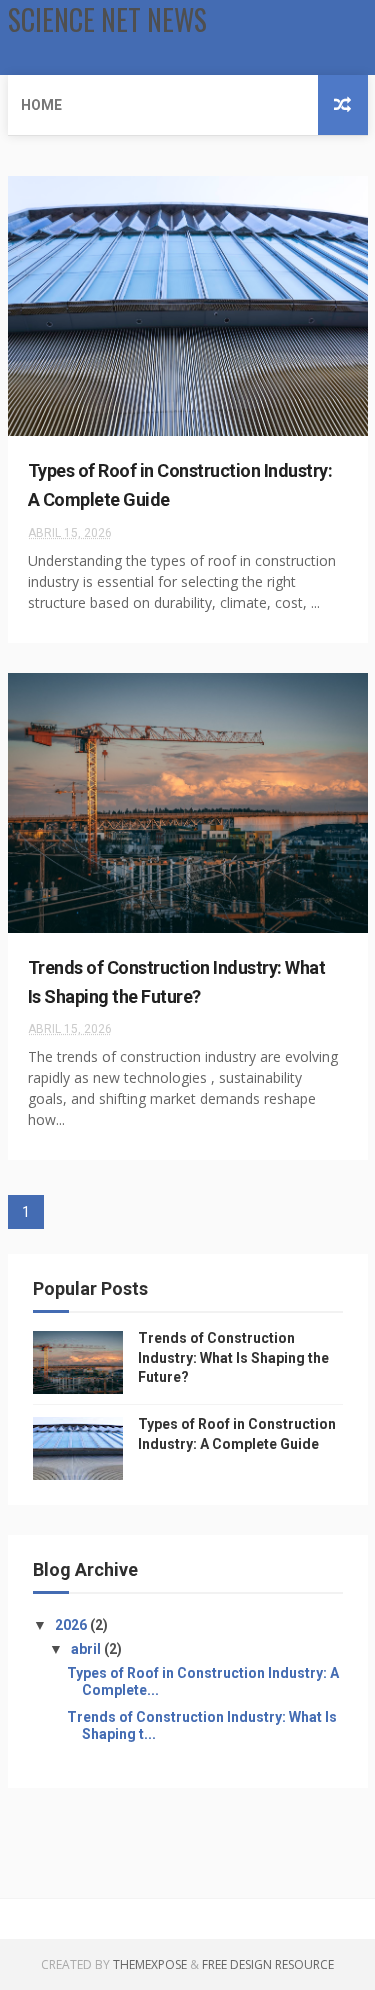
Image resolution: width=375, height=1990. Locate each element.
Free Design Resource (268, 1964)
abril (87, 1649)
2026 (72, 1625)
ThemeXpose (150, 1964)
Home (41, 105)
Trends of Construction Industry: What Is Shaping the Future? (233, 1357)
